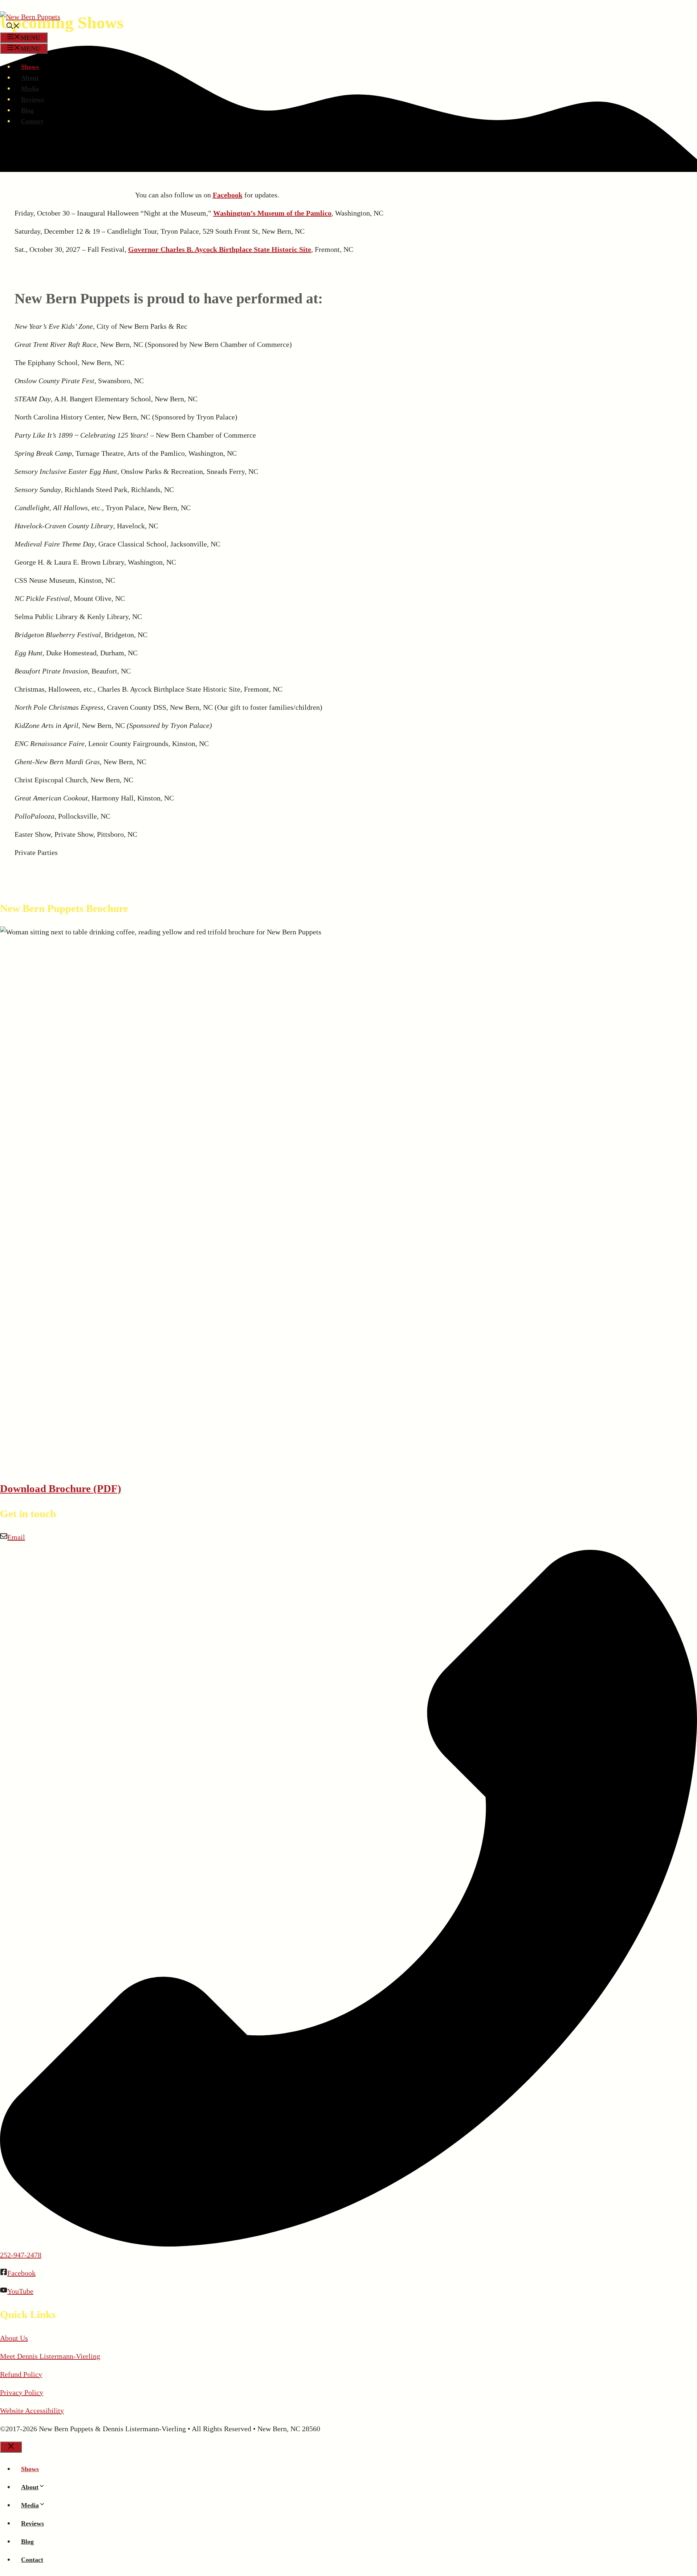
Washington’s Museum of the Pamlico (272, 213)
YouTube (20, 2291)
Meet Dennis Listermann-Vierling (50, 2356)
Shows (30, 67)
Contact (32, 121)
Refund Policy (21, 2374)
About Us (14, 2338)
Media (30, 89)
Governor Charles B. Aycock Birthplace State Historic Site (220, 249)
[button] (13, 27)
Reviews (32, 99)
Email (16, 1537)
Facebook (228, 195)
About (30, 78)
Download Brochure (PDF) (61, 1488)
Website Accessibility (32, 2411)
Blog (27, 110)
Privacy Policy (22, 2392)
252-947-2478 (21, 2255)
